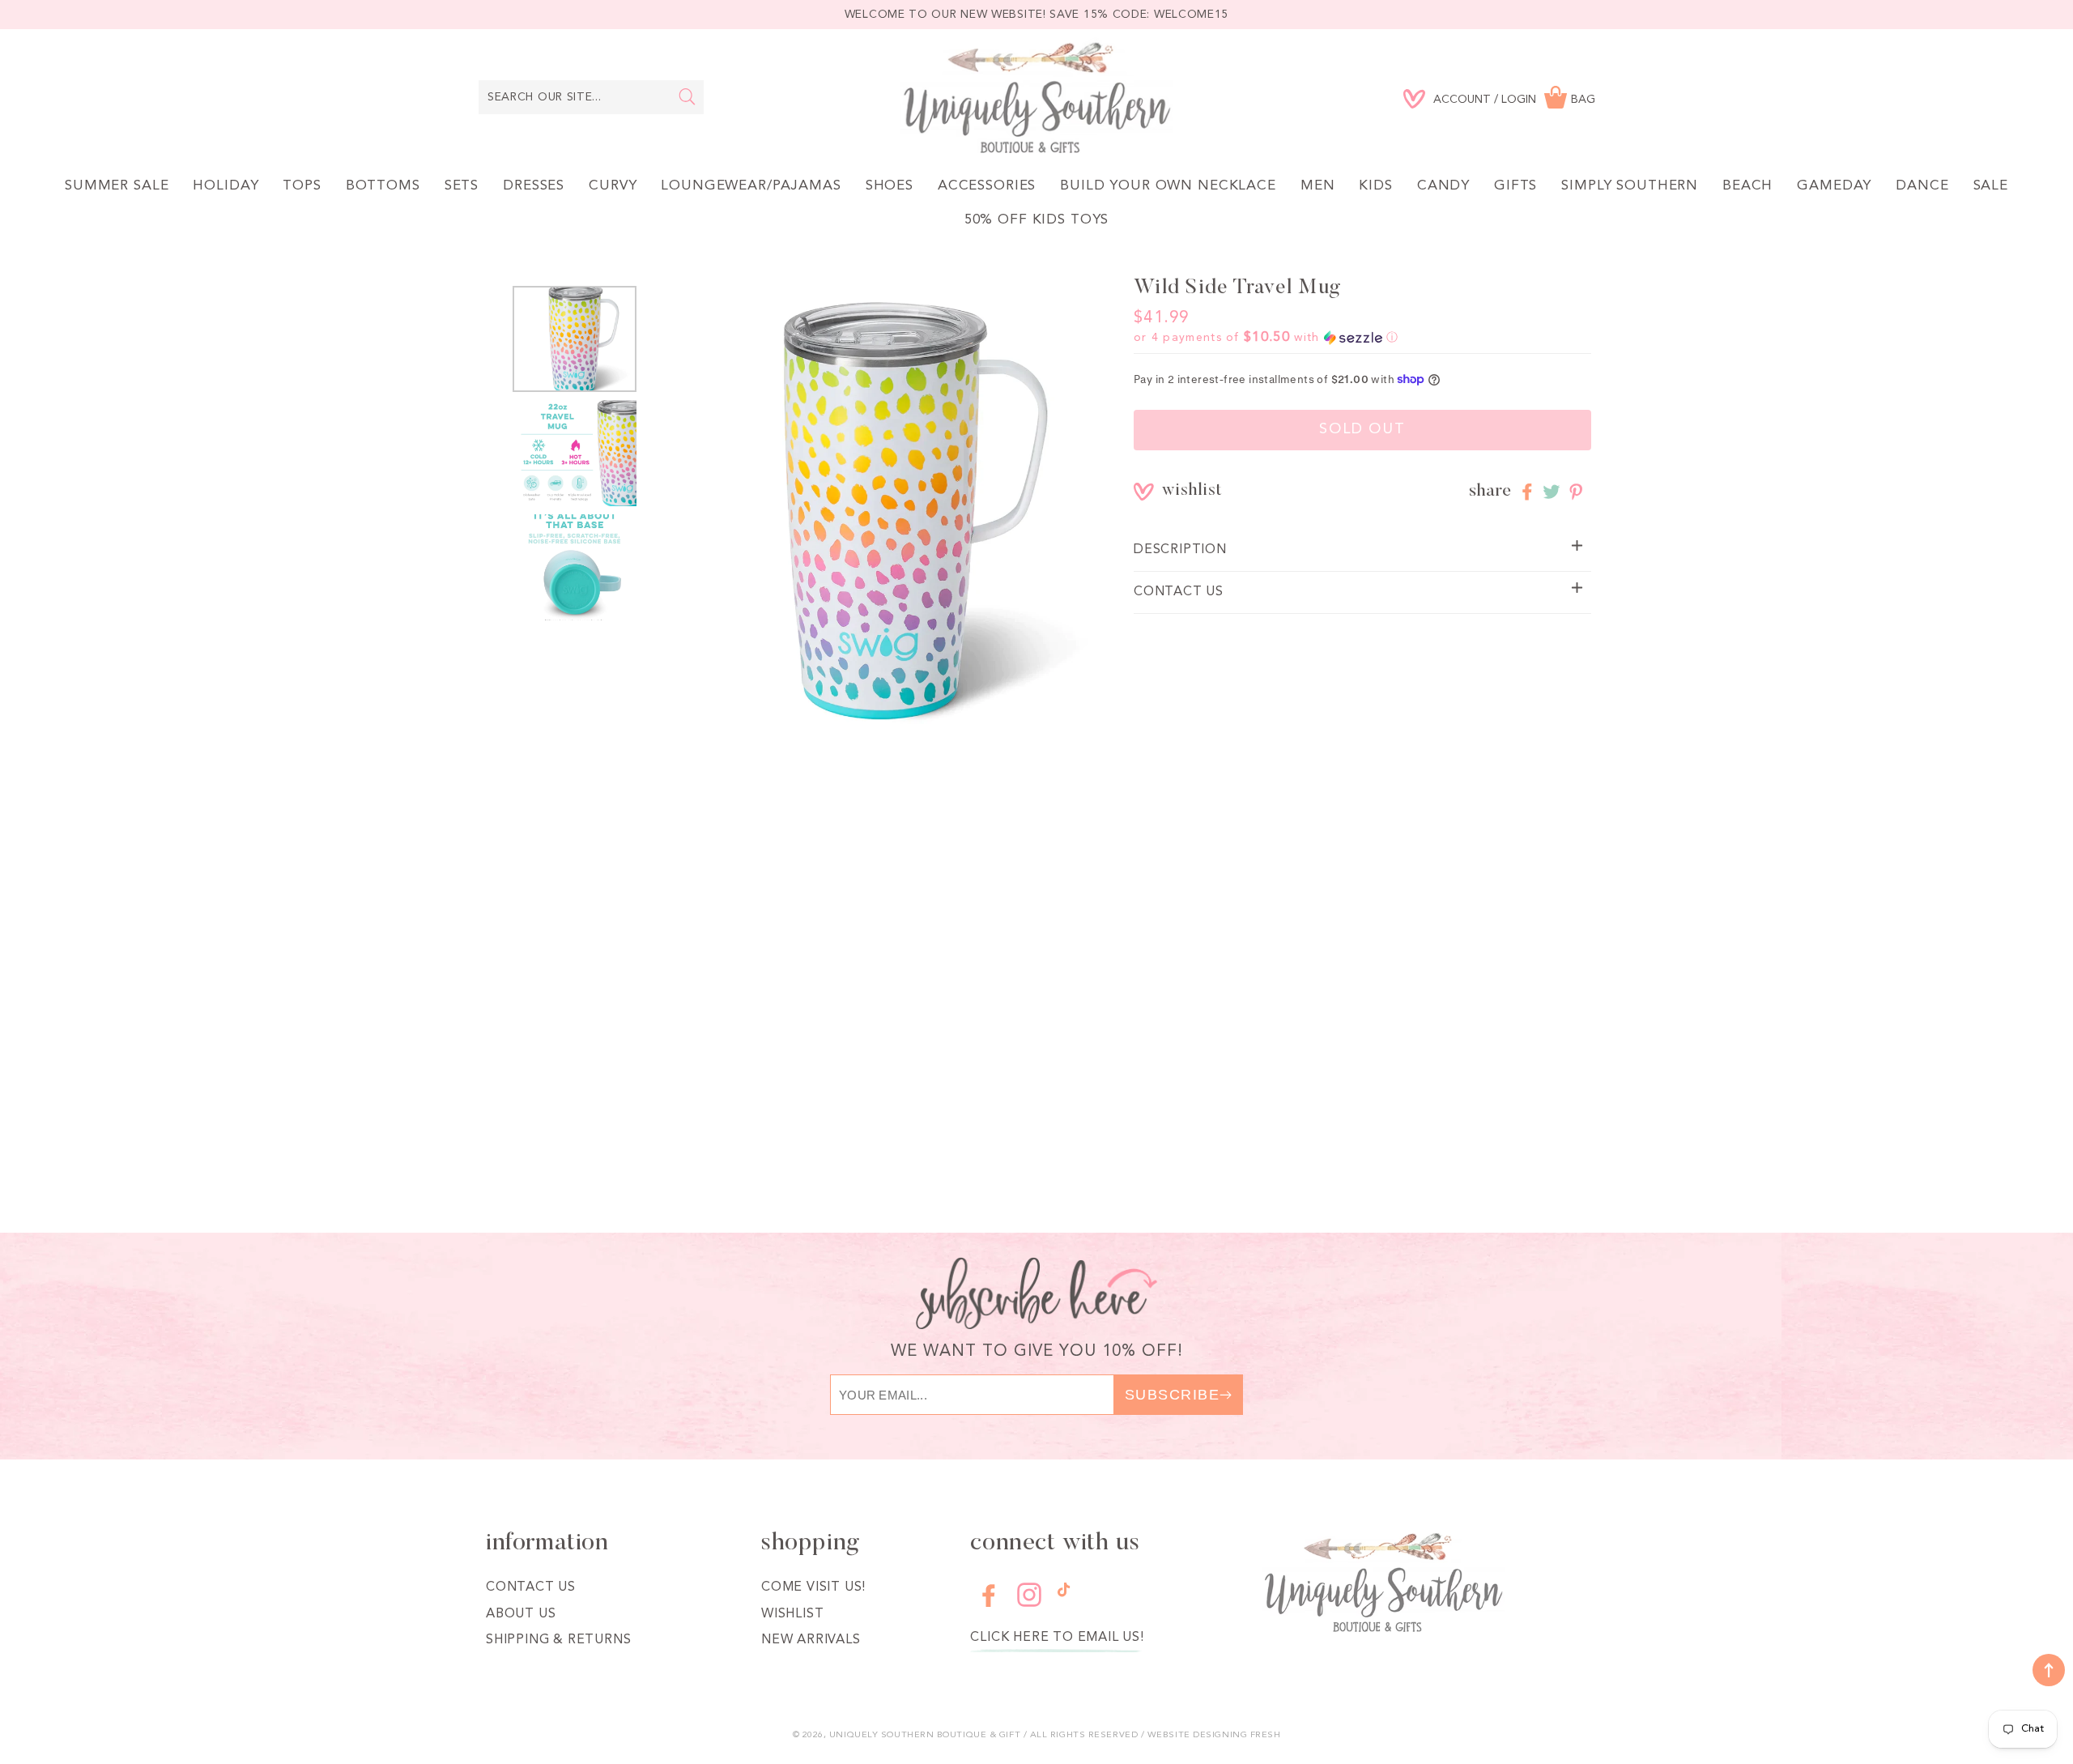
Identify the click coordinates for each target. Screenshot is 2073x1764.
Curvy (613, 186)
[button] (1266, 338)
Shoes (890, 186)
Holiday (226, 186)
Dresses (534, 186)
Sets (462, 186)
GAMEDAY (1834, 186)
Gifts (1515, 186)
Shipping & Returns (558, 1640)
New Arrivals (811, 1640)
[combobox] (591, 97)
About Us (521, 1614)
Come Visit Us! (813, 1587)
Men (1318, 186)
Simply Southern (1630, 186)
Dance (1922, 186)
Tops (302, 186)
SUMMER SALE (117, 186)
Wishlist (792, 1614)
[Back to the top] (2049, 1670)
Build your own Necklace (1168, 186)
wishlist (1173, 491)
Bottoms (383, 186)
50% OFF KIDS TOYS (1036, 220)
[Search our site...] (687, 96)
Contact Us (531, 1587)
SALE (1991, 186)
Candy (1443, 186)
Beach (1747, 186)
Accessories (987, 186)
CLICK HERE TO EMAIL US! (1057, 1638)
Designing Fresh (1237, 1735)
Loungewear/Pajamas (751, 186)
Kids (1375, 186)
